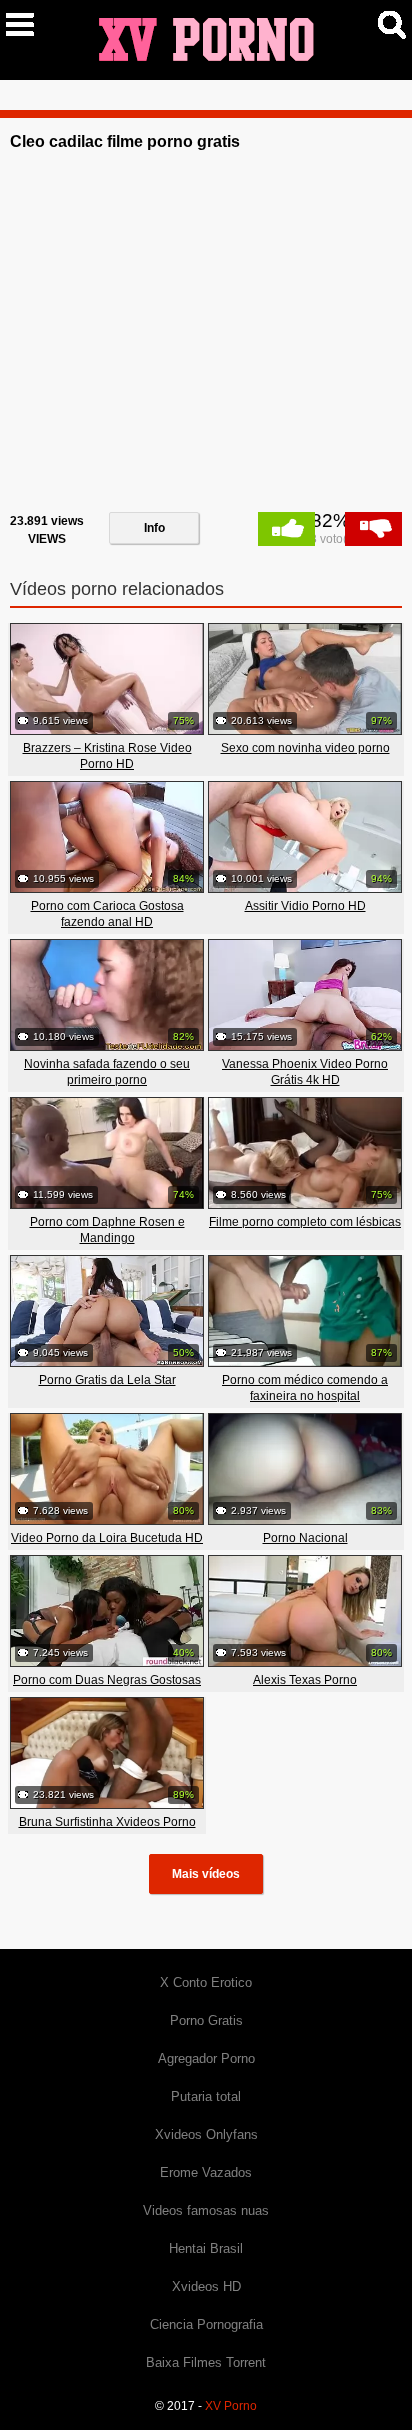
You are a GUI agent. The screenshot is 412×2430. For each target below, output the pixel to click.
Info (154, 528)
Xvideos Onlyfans (206, 2134)
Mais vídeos (206, 1874)
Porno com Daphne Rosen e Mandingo (107, 1230)
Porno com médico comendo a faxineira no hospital (305, 1388)
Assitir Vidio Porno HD (305, 906)
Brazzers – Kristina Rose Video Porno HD (107, 756)
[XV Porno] (206, 39)
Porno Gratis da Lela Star (107, 1380)
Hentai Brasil (206, 2248)
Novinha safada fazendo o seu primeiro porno (107, 1072)
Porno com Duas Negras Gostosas (107, 1680)
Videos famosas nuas (206, 2210)
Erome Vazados (206, 2172)
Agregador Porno (206, 2058)
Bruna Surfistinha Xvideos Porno (107, 1822)
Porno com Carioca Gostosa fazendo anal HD (107, 914)
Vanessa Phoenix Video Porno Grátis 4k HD (305, 1072)
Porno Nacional (305, 1538)
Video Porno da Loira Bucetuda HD (107, 1538)
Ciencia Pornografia (206, 2324)
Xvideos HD (206, 2286)
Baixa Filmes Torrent (206, 2362)
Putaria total (206, 2096)
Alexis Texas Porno (305, 1680)
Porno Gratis (206, 2020)
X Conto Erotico (206, 1982)
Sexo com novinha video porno (305, 748)
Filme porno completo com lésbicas (305, 1222)
